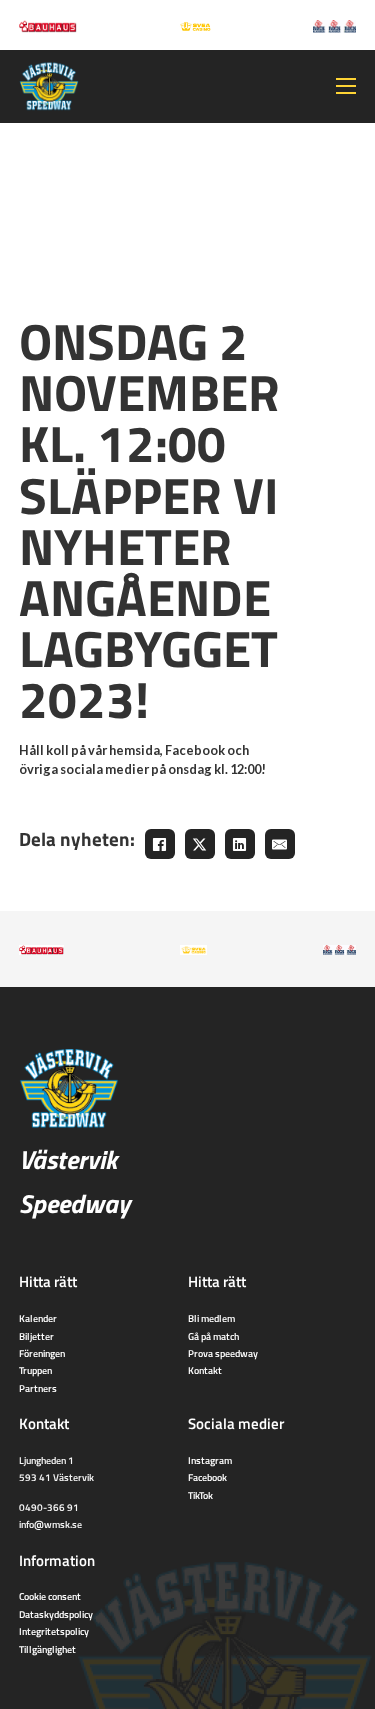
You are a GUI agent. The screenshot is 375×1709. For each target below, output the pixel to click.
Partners (38, 1388)
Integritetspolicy (54, 1631)
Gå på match (213, 1336)
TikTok (200, 1495)
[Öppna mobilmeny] (346, 86)
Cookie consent (50, 1596)
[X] (200, 844)
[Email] (280, 844)
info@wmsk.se (50, 1524)
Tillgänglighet (47, 1649)
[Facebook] (160, 844)
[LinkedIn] (240, 844)
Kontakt (205, 1370)
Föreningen (42, 1353)
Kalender (38, 1318)
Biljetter (36, 1336)
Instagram (210, 1460)
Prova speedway (223, 1353)
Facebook (207, 1477)
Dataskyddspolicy (56, 1614)
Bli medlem (211, 1318)
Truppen (35, 1370)
